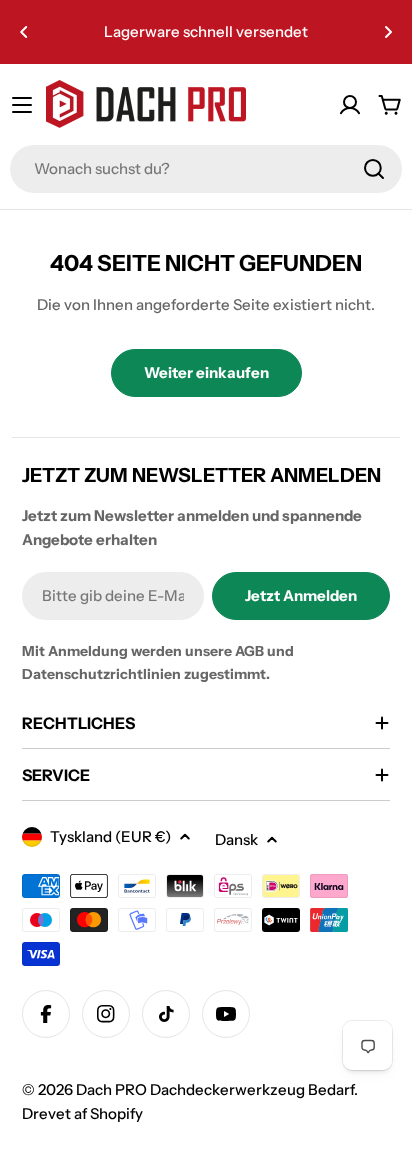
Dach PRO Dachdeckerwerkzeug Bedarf (215, 1089)
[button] (24, 32)
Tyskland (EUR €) (110, 836)
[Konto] (350, 105)
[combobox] (206, 169)
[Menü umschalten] (22, 105)
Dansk (236, 839)
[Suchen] (374, 169)
